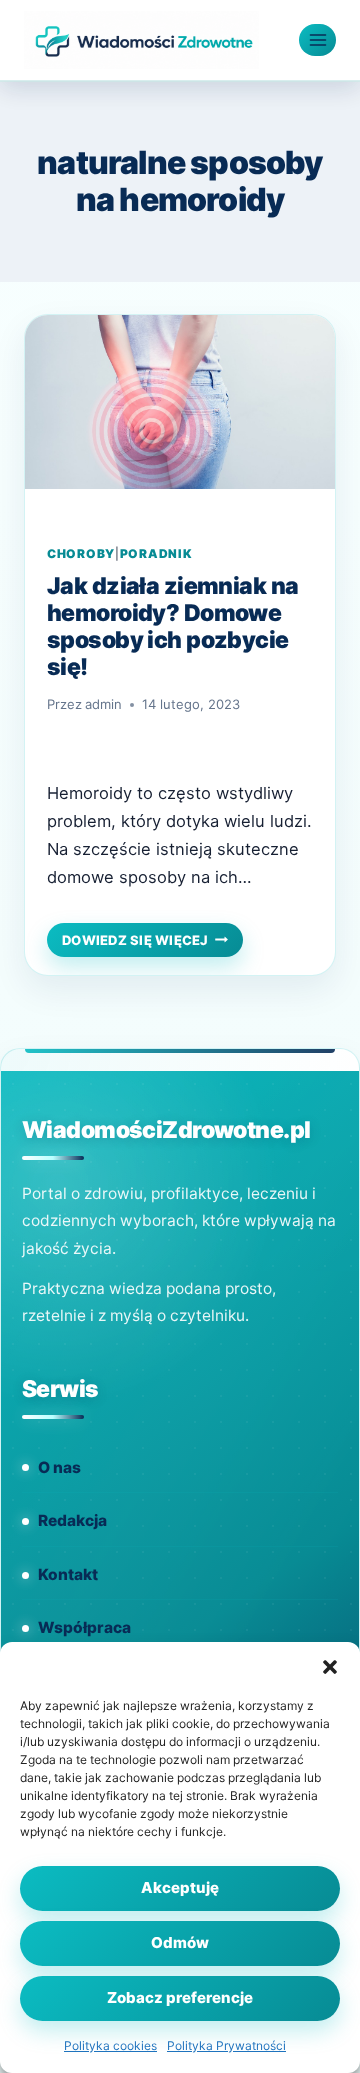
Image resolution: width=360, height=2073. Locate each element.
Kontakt (68, 1574)
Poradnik (156, 553)
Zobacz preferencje (180, 1997)
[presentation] (180, 418)
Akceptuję (180, 1887)
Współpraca (84, 1627)
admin (103, 704)
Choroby (81, 553)
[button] (330, 1667)
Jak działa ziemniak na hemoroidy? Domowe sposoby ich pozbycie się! (172, 626)
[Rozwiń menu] (317, 39)
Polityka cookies (110, 2045)
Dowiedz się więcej (152, 942)
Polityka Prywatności (226, 2045)
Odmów (180, 1942)
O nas (59, 1467)
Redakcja (72, 1520)
